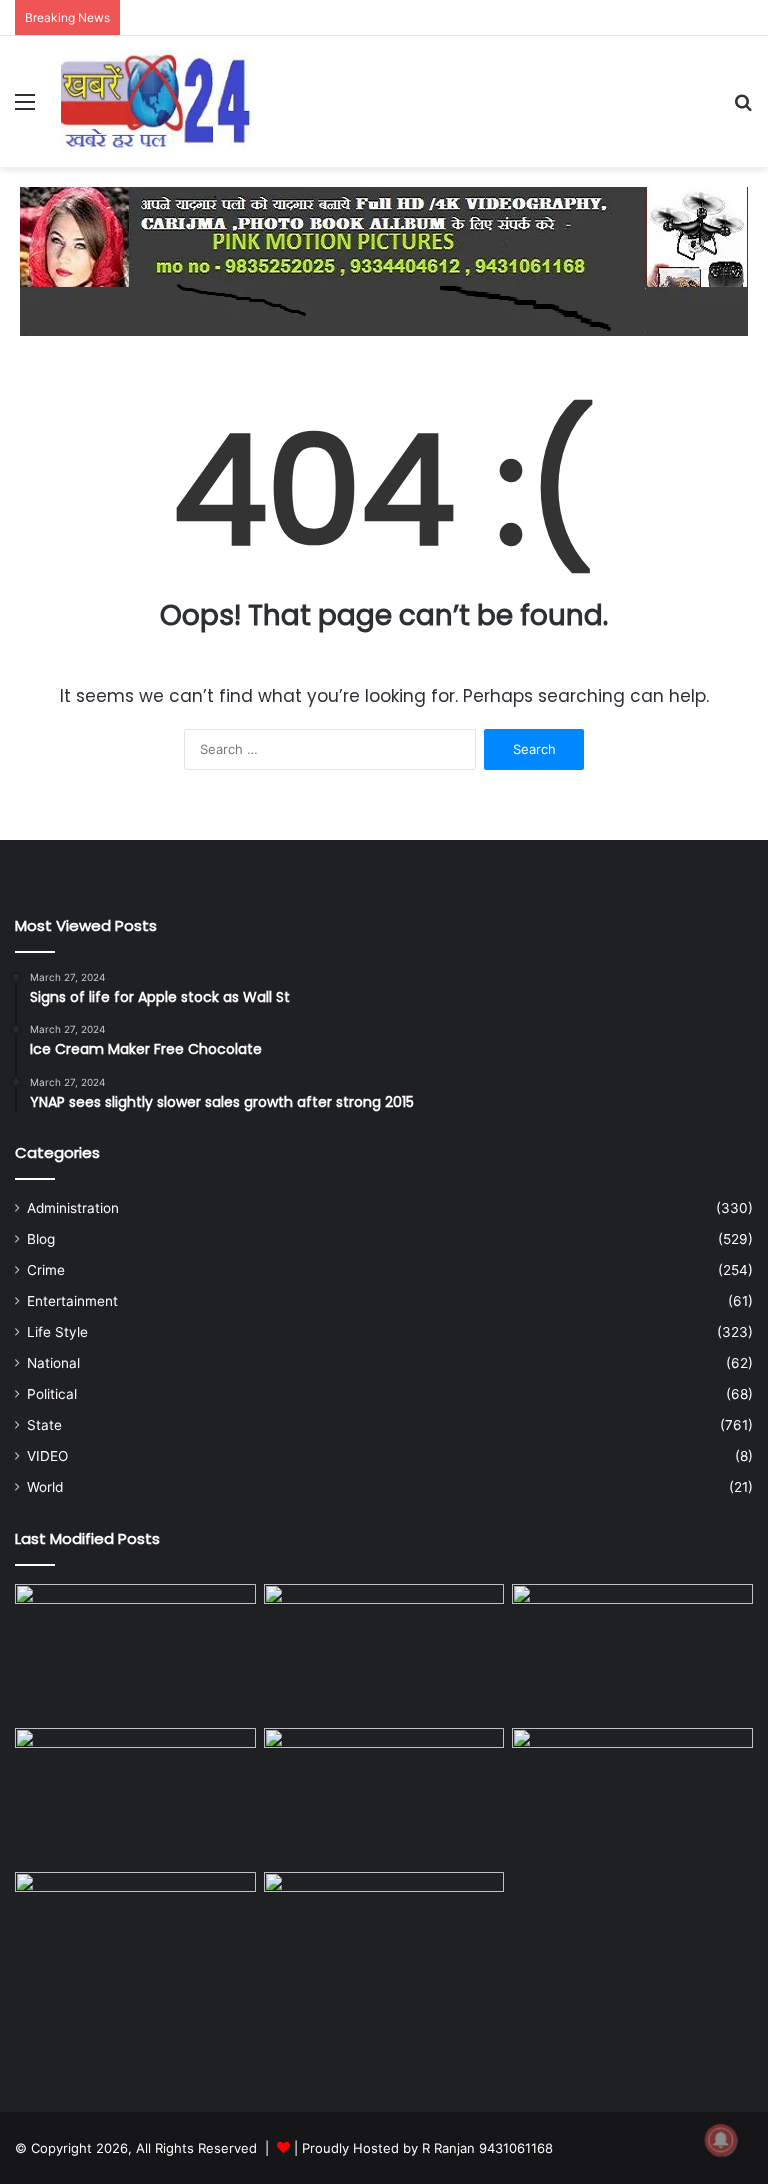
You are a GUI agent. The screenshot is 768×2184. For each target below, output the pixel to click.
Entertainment (72, 1301)
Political (52, 1394)
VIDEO (47, 1456)
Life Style (57, 1332)
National (53, 1363)
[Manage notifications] (721, 2140)
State (44, 1425)
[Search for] (743, 108)
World (45, 1487)
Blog (41, 1239)
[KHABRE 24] (156, 101)
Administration (73, 1208)
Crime (46, 1270)
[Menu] (25, 108)
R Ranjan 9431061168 (487, 2148)
